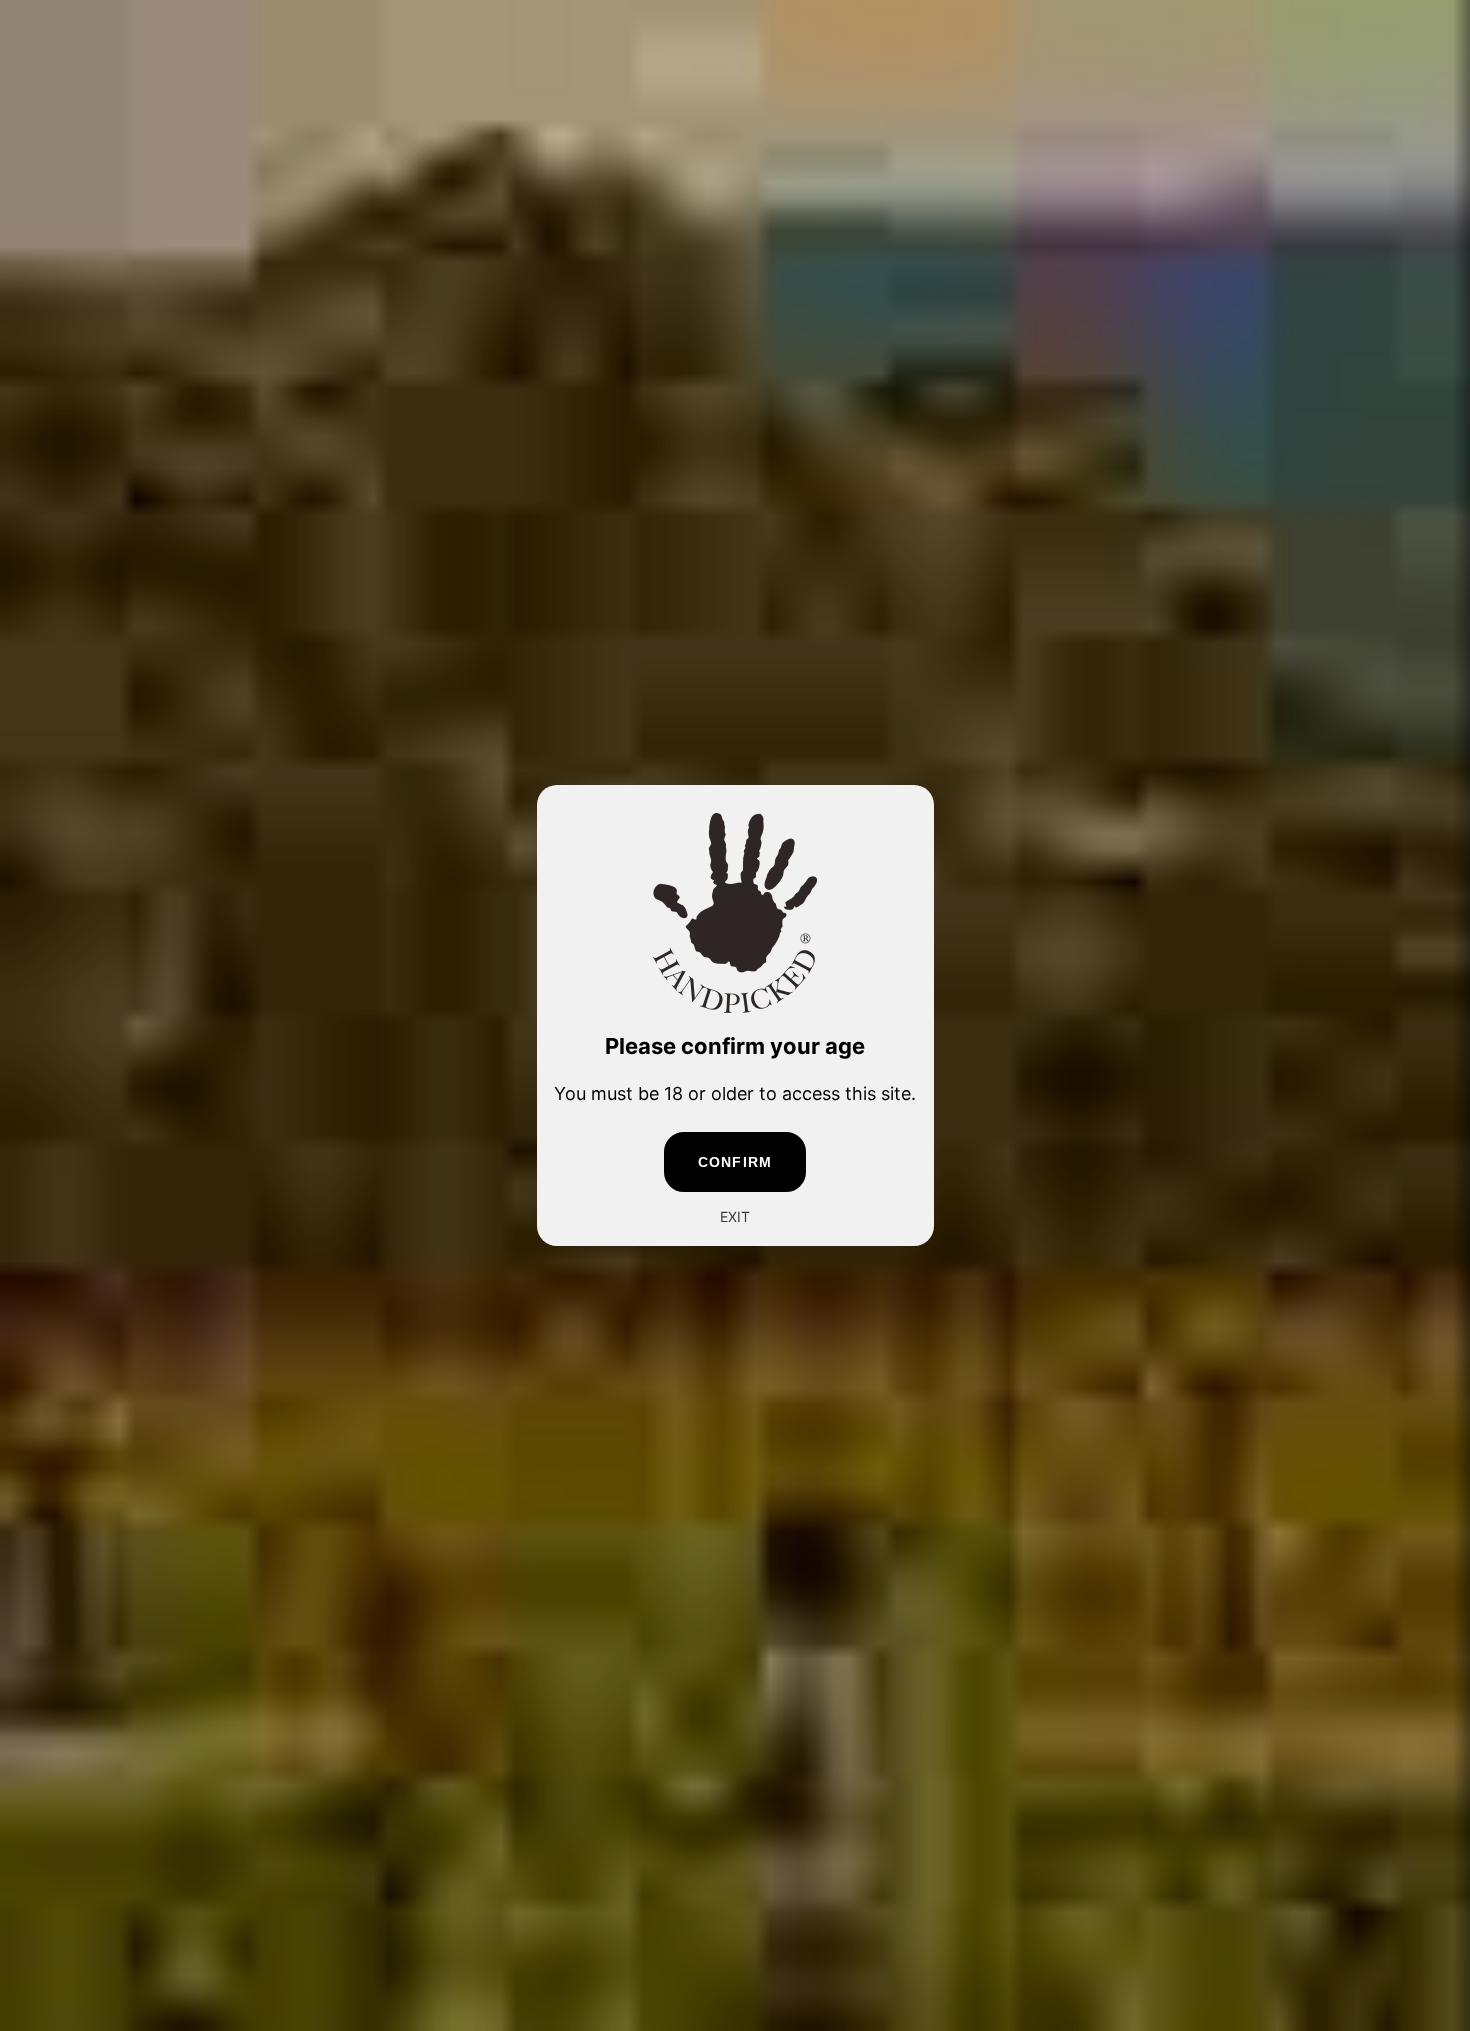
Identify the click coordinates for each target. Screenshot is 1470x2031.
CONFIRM (735, 1162)
